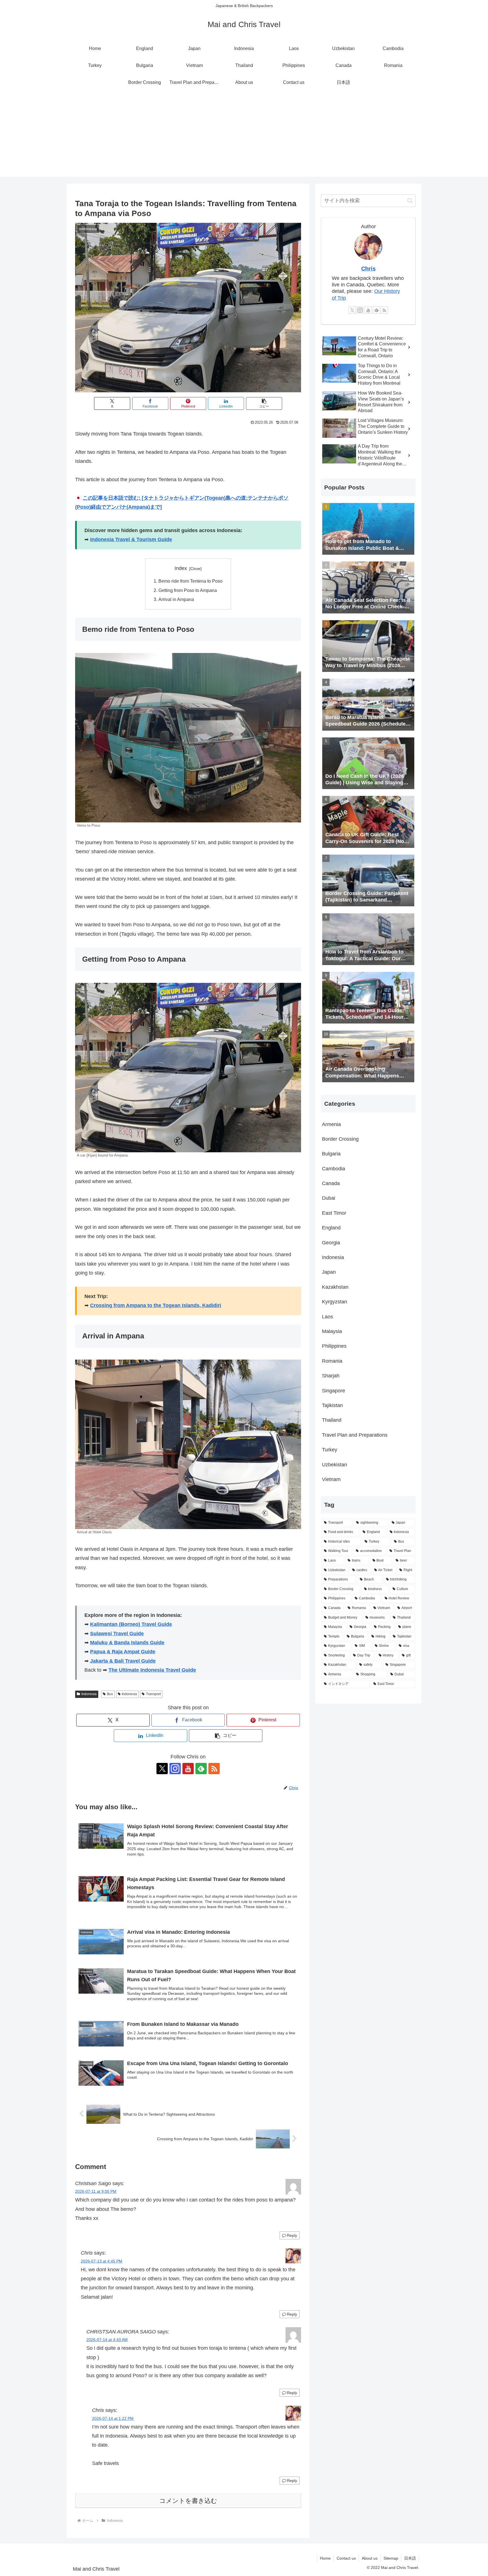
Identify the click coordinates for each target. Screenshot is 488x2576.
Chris (368, 269)
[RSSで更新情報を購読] (214, 1769)
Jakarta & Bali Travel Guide (123, 1661)
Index (181, 568)
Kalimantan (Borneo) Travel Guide (131, 1624)
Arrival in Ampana (176, 599)
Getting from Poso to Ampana (188, 590)
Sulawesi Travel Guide (117, 1634)
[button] (264, 403)
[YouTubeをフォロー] (188, 1769)
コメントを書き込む (188, 2501)
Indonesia (89, 1694)
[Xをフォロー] (162, 1769)
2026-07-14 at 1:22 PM (113, 2418)
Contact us (346, 2558)
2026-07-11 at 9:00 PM (96, 2191)
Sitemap (391, 2558)
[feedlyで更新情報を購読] (201, 1769)
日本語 (410, 2558)
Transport (153, 1694)
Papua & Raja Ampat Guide (123, 1652)
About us (370, 2558)
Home (325, 2558)
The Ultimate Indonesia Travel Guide (152, 1670)
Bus (110, 1694)
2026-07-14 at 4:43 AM (107, 2340)
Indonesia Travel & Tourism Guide (131, 539)
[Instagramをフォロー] (175, 1769)
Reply (292, 2235)
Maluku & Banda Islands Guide (127, 1643)
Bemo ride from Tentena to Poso (190, 581)
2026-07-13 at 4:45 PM (102, 2261)
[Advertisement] (244, 137)
